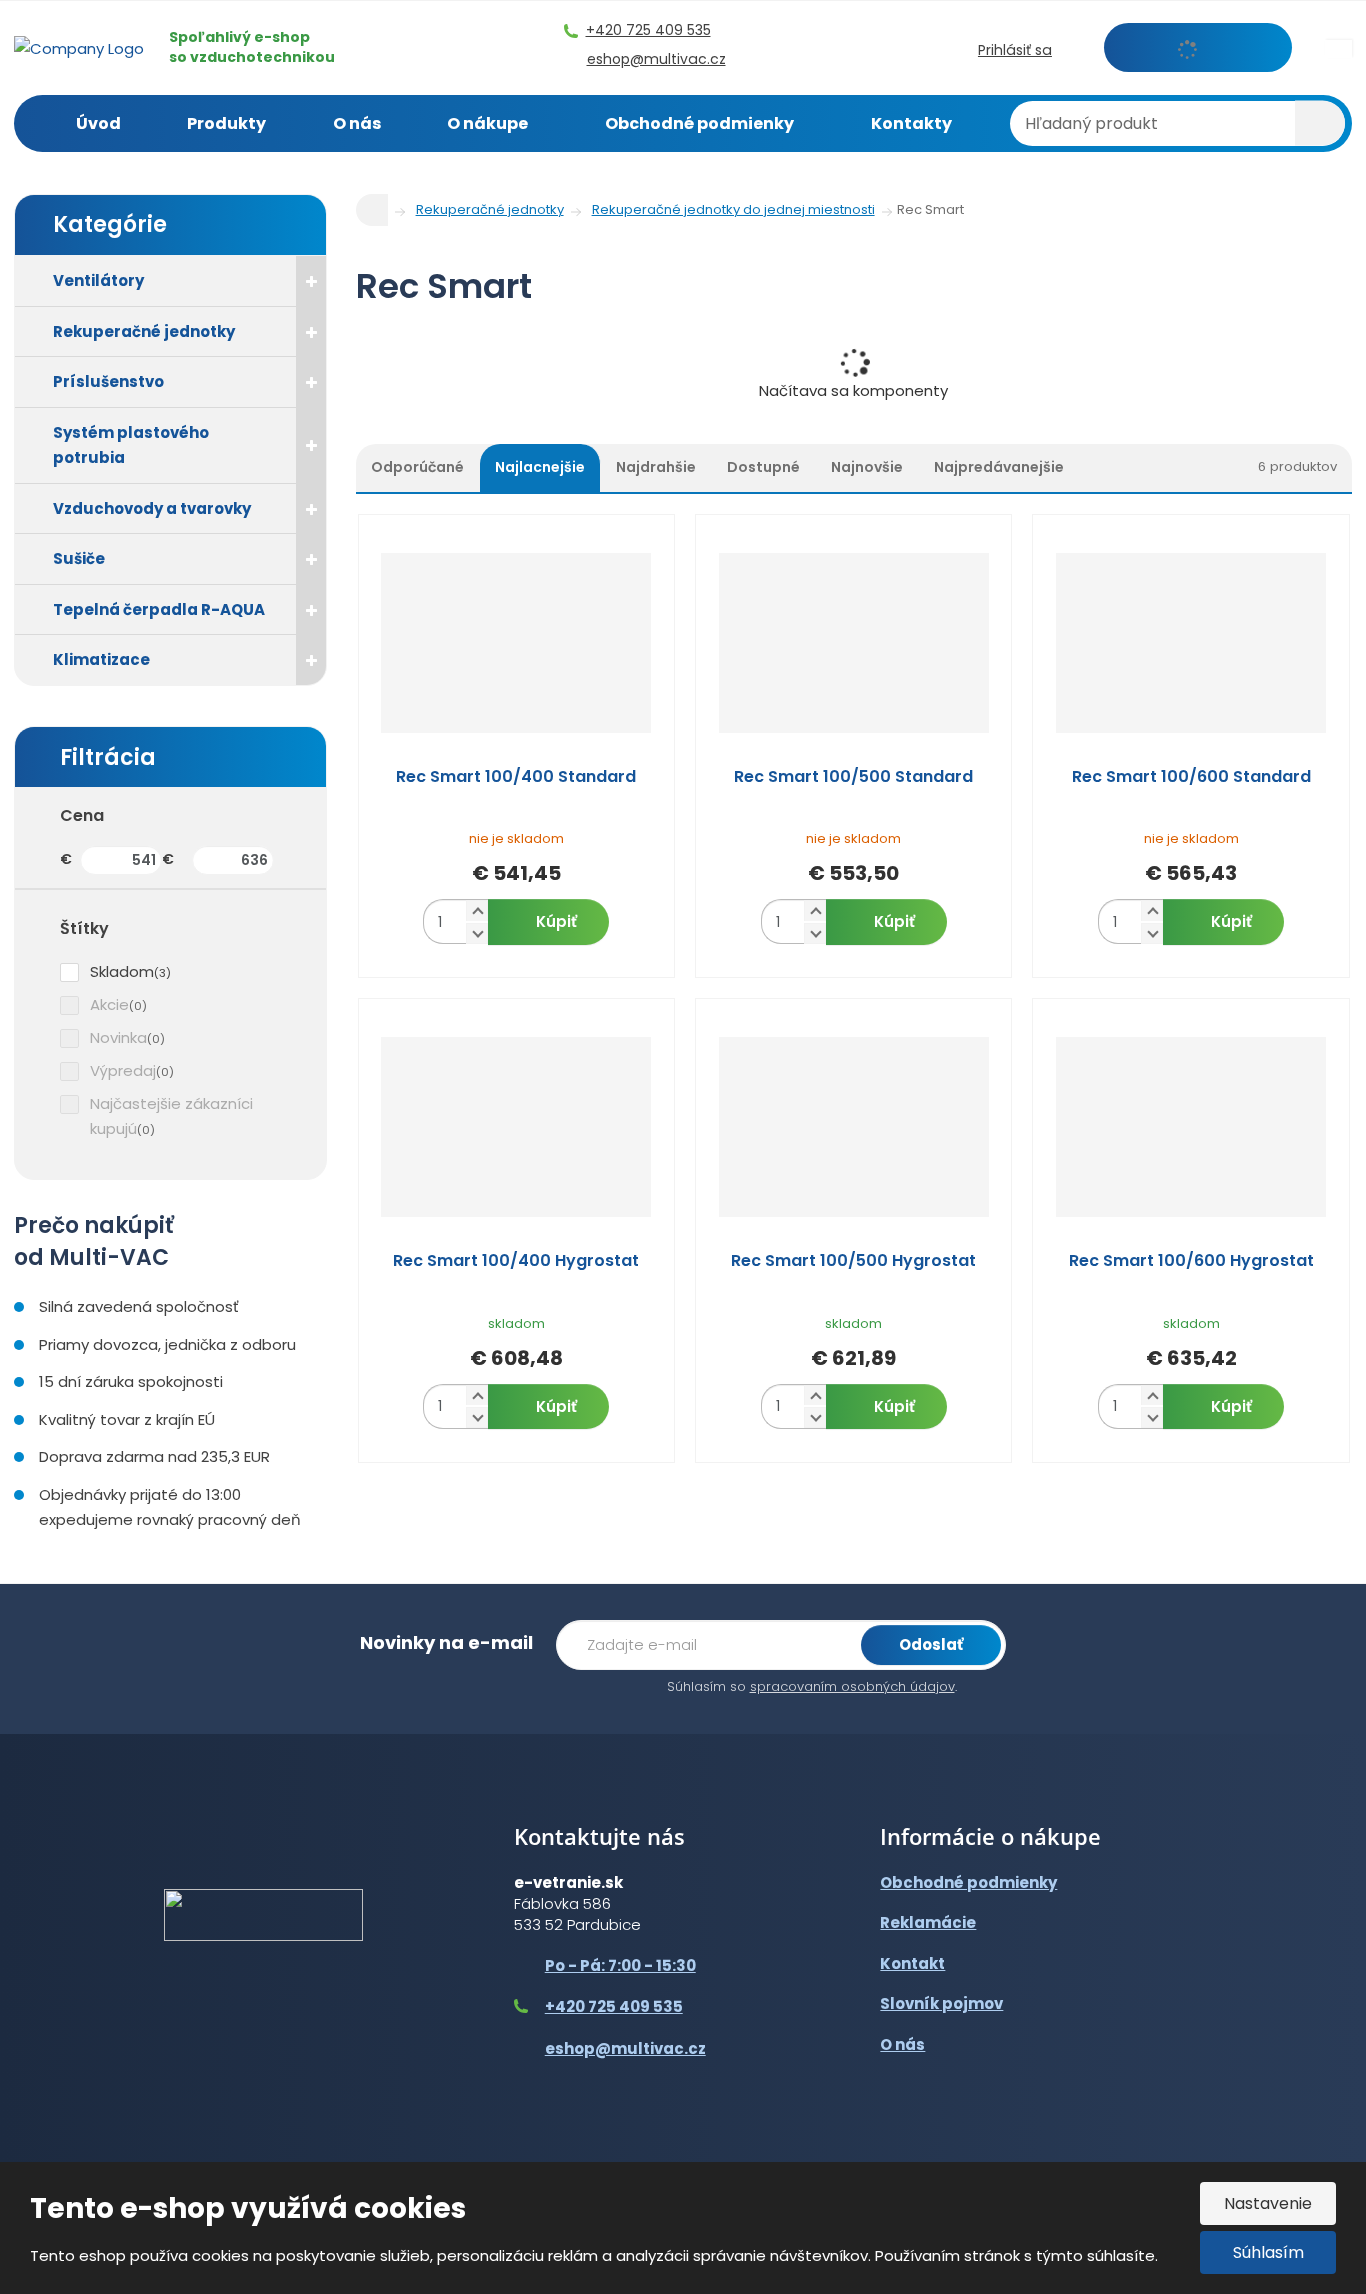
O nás (357, 123)
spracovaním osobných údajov (852, 1686)
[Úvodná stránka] (79, 46)
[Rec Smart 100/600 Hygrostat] (1190, 1127)
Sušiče (79, 558)
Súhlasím (1268, 2252)
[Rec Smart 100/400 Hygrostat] (516, 1127)
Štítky (84, 928)
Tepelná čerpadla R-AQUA (159, 609)
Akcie (109, 1004)
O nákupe (487, 123)
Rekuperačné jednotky (144, 331)
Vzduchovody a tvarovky (152, 508)
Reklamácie (928, 1922)
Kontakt (912, 1963)
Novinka (118, 1037)
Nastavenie (1268, 2203)
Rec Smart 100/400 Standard (516, 777)
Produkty (226, 123)
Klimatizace (101, 659)
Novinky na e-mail (446, 1642)
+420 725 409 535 (614, 2006)
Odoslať (931, 1644)
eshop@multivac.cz (625, 2048)
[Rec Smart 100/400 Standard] (516, 643)
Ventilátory (98, 280)
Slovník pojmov (941, 2003)
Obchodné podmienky (699, 123)
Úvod (98, 123)
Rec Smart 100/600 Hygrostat (1191, 1261)
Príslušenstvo (108, 381)
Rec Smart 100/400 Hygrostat (516, 1261)
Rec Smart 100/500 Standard (853, 777)
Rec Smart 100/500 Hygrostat (853, 1261)
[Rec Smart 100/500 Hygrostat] (853, 1127)
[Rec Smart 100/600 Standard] (1190, 643)
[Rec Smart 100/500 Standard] (853, 643)
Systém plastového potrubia (131, 445)
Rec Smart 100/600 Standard (1191, 777)
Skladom (122, 971)
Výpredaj (123, 1070)
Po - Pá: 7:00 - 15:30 (620, 1965)
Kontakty (911, 123)
